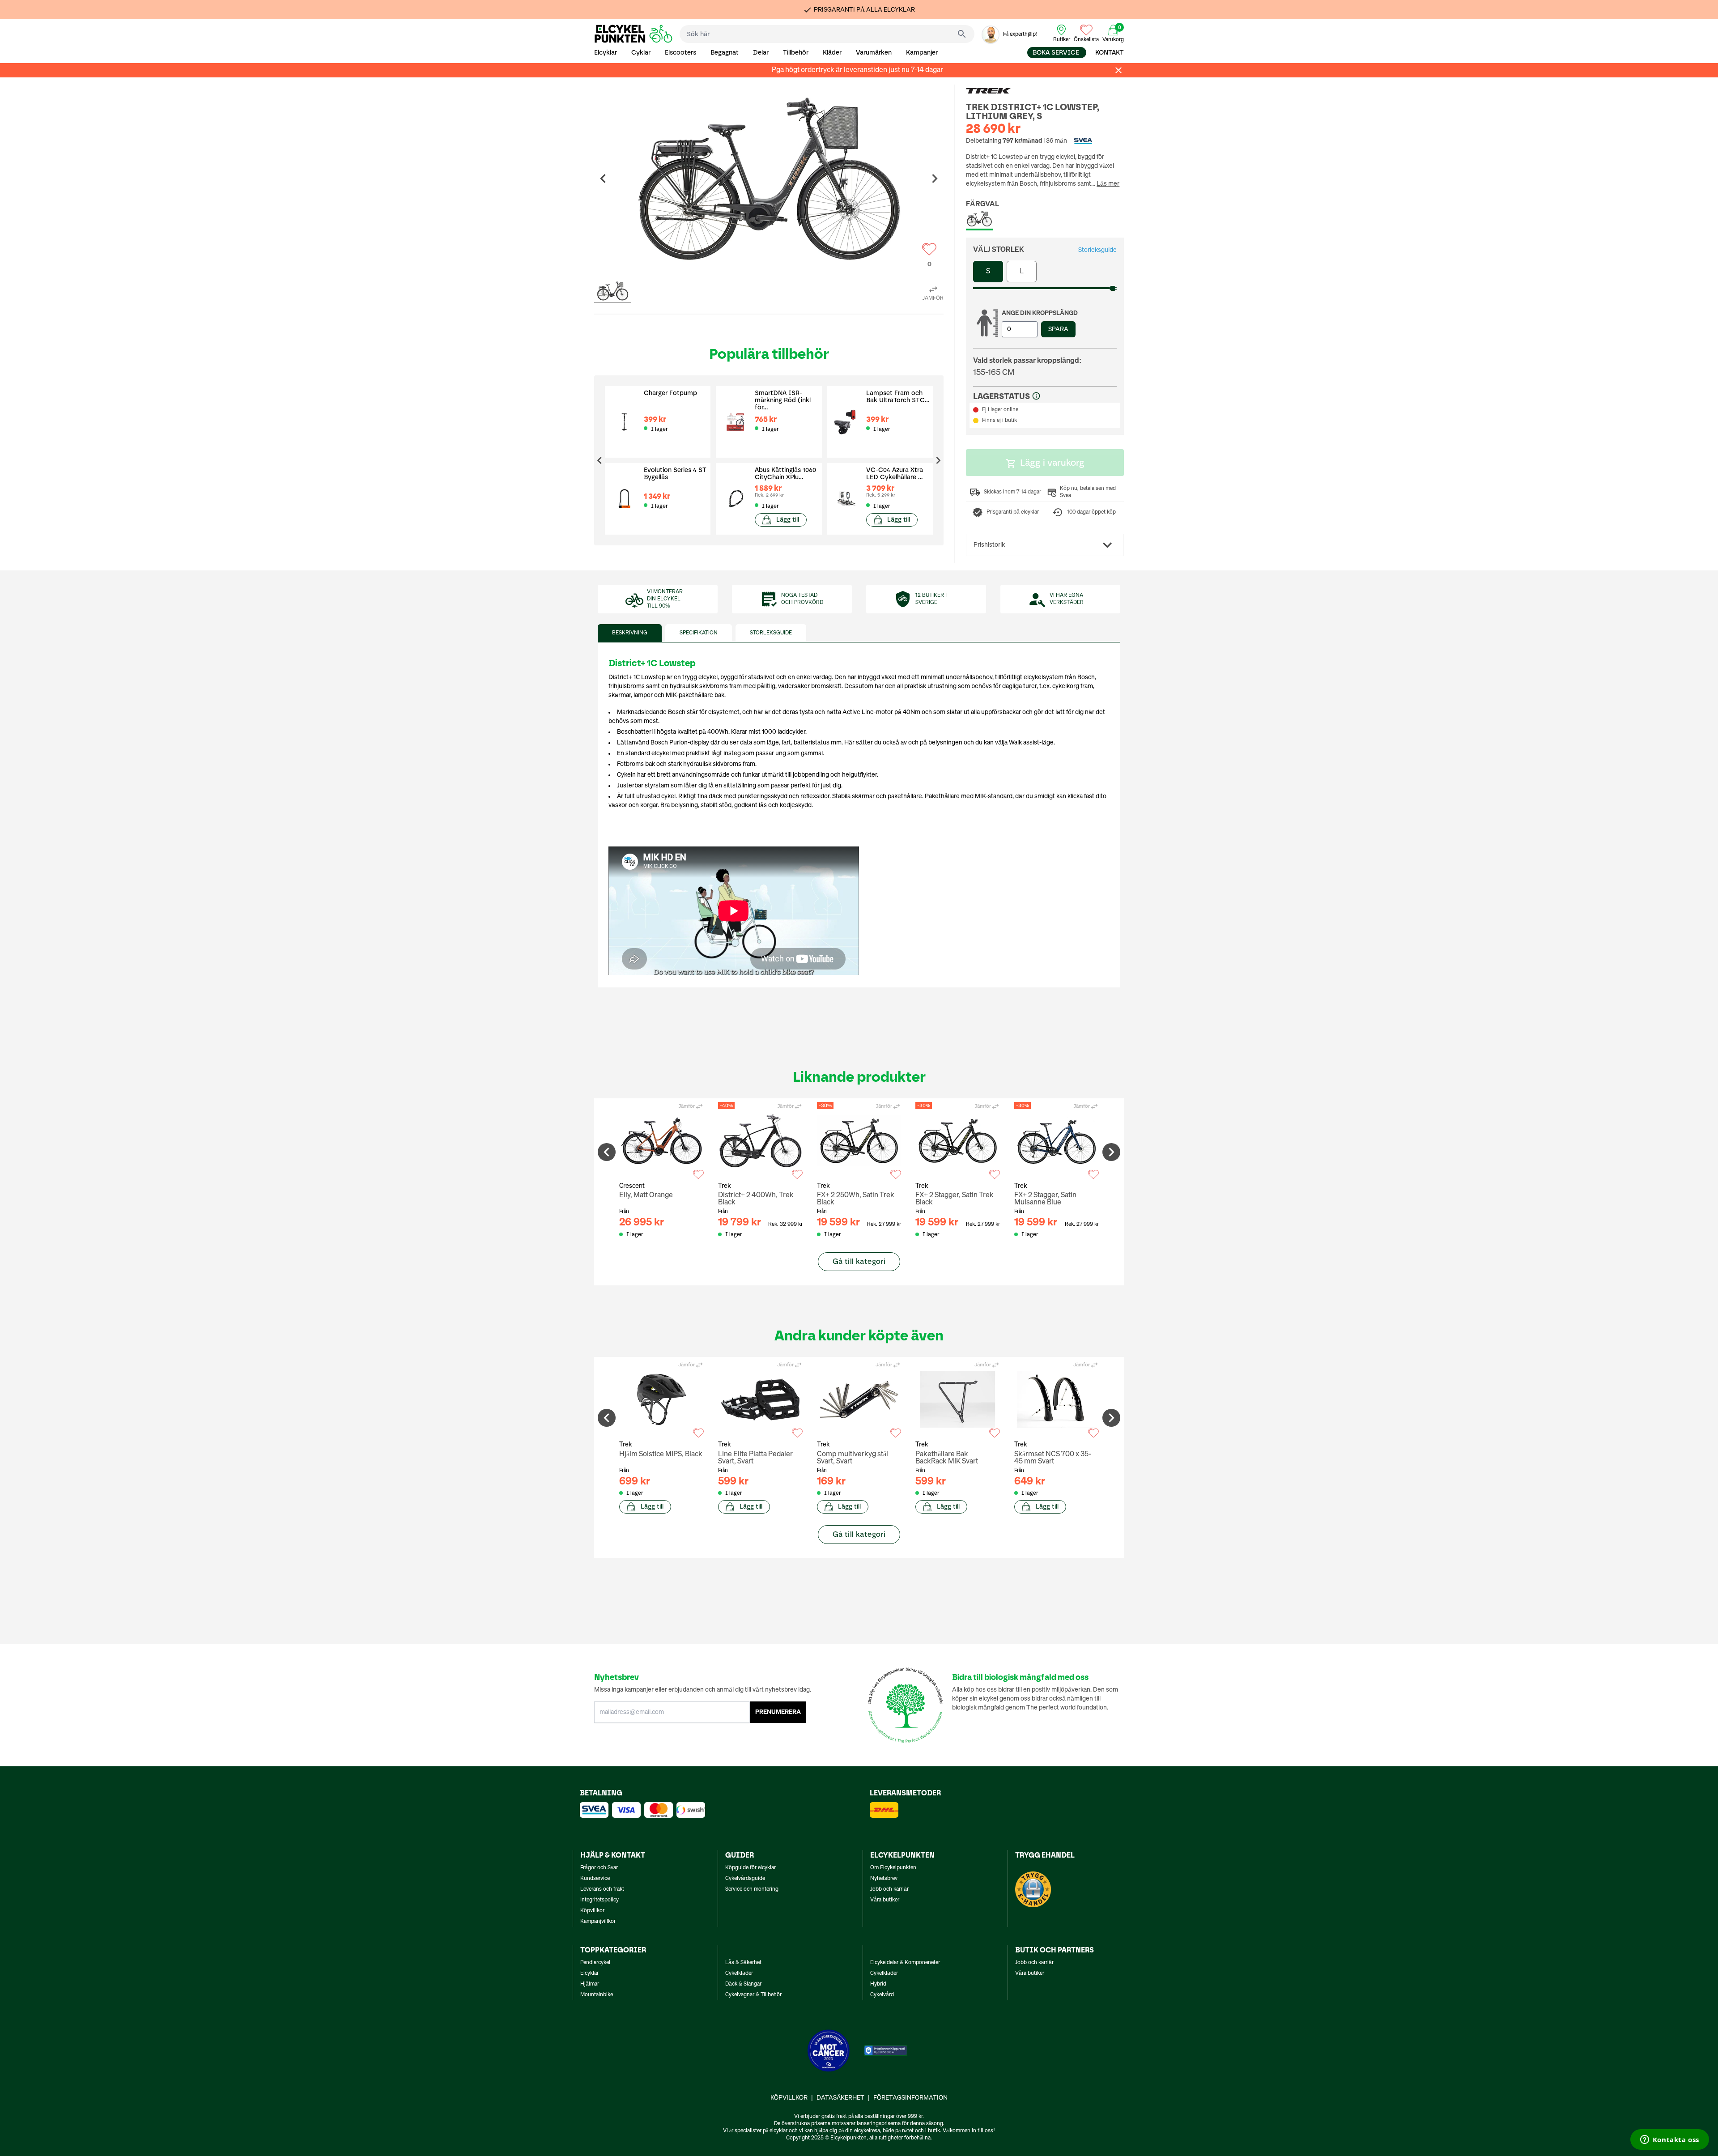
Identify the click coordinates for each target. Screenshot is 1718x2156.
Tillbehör (796, 53)
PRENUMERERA (778, 1712)
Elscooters (680, 53)
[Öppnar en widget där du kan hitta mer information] (1669, 2140)
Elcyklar (606, 53)
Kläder (832, 53)
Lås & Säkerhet (743, 1963)
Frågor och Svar (599, 1868)
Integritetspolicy (600, 1900)
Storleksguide (1097, 250)
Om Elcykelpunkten (893, 1868)
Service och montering (752, 1889)
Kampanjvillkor (598, 1922)
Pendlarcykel (595, 1963)
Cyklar (641, 53)
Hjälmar (590, 1984)
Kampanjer (922, 53)
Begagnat (725, 53)
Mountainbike (597, 1995)
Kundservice (595, 1879)
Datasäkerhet (840, 2098)
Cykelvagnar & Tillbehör (753, 1995)
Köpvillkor (592, 1911)
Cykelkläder (739, 1973)
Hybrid (878, 1984)
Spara (1058, 329)
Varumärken (874, 53)
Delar (761, 53)
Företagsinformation (910, 2098)
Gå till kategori (859, 1261)
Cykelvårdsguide (745, 1879)
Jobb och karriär (889, 1889)
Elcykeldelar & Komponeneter (905, 1963)
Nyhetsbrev (884, 1879)
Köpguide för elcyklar (751, 1868)
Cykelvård (882, 1995)
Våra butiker (885, 1900)
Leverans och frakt (602, 1889)
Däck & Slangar (743, 1984)
